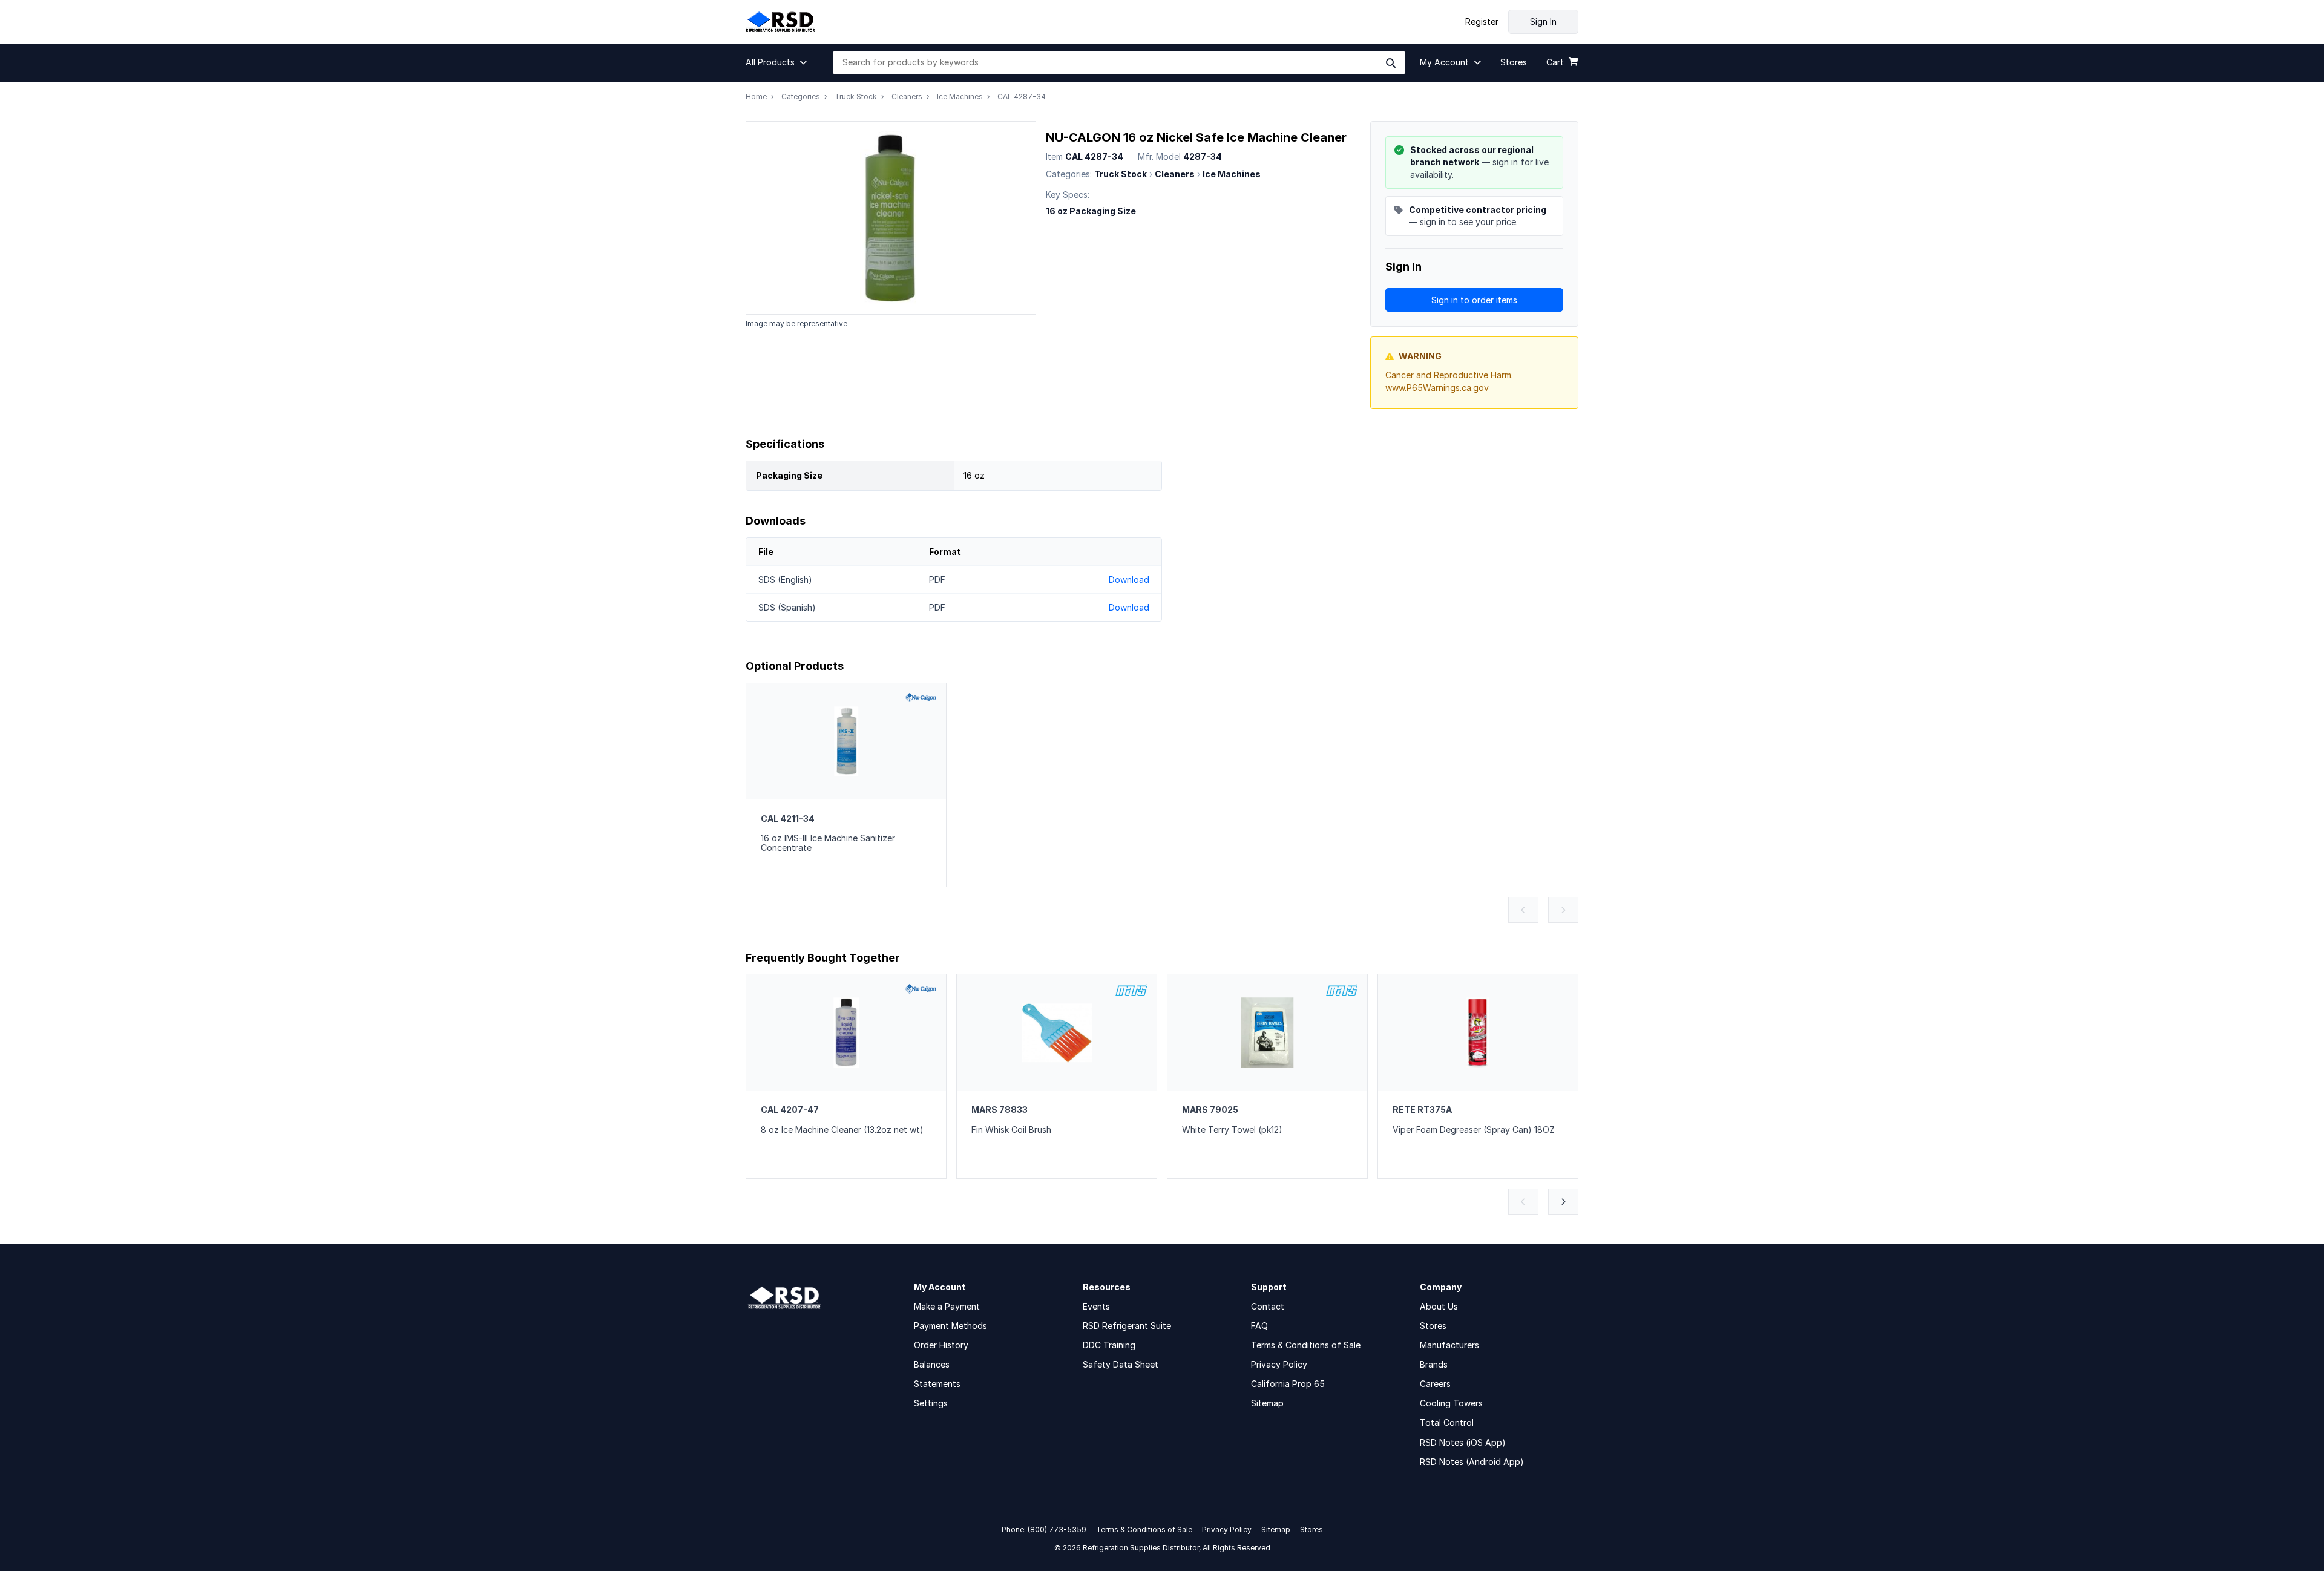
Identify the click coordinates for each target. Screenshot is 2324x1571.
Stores (1433, 1326)
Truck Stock (856, 97)
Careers (1435, 1384)
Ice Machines (960, 97)
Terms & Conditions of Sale (1306, 1345)
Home (756, 97)
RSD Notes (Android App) (1472, 1462)
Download (1129, 579)
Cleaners (907, 97)
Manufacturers (1449, 1345)
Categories (801, 97)
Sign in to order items (1474, 300)
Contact (1268, 1306)
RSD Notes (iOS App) (1463, 1442)
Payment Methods (950, 1326)
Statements (937, 1384)
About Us (1439, 1306)
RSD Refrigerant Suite (1127, 1326)
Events (1096, 1306)
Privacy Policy (1279, 1364)
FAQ (1259, 1326)
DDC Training (1109, 1345)
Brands (1434, 1364)
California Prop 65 (1288, 1384)
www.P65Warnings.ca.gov (1437, 388)
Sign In (1543, 21)
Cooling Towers (1451, 1403)
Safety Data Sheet (1121, 1364)
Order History (941, 1345)
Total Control (1447, 1422)
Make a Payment (947, 1306)
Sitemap (1267, 1403)
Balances (932, 1364)
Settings (931, 1403)
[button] (780, 62)
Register (1482, 22)
